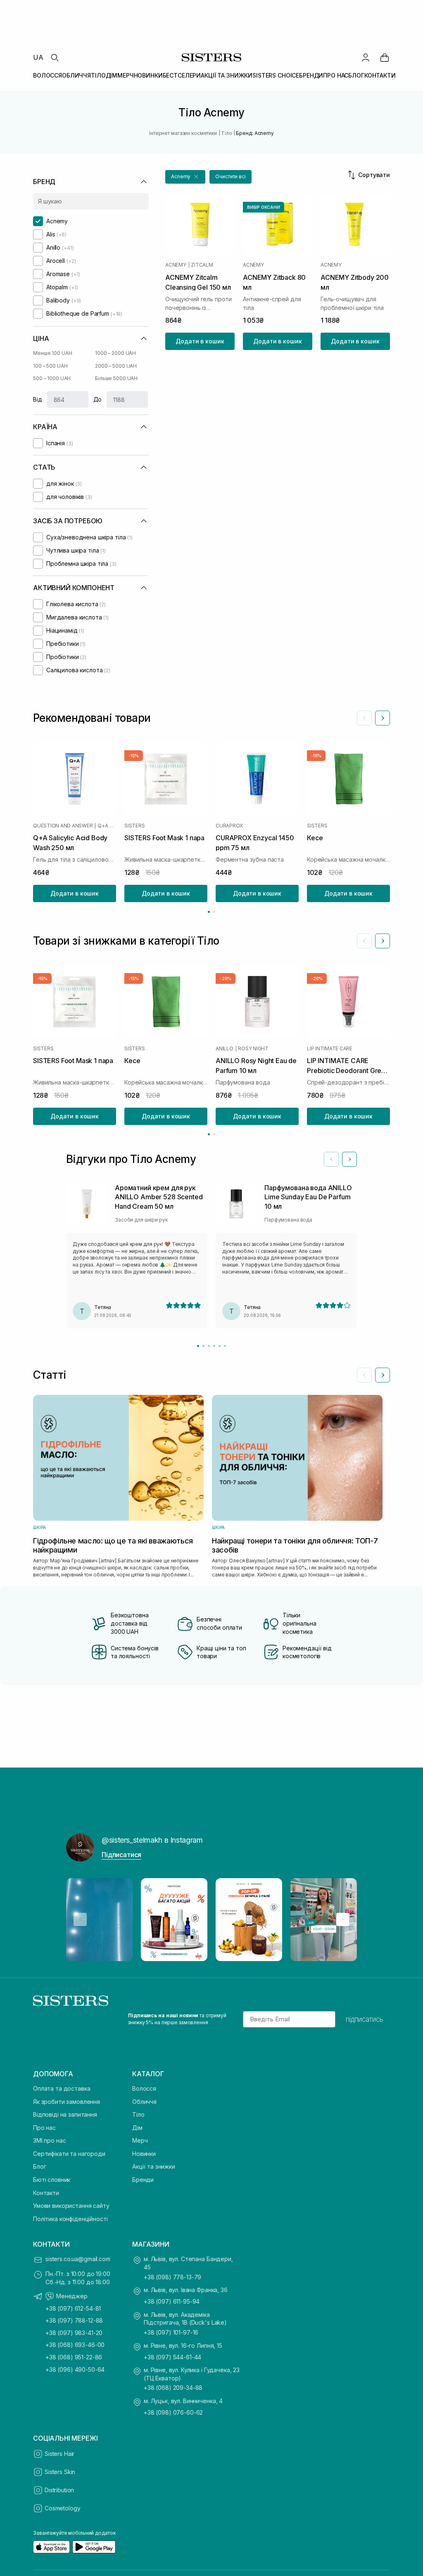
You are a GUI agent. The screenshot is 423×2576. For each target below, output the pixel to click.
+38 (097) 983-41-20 (74, 2333)
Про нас (44, 2128)
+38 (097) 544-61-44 (172, 2357)
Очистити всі (231, 176)
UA (38, 57)
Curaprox (229, 826)
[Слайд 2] (203, 1346)
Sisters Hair (59, 2454)
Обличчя (144, 2102)
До (98, 399)
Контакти (46, 2193)
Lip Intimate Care (330, 1048)
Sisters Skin (60, 2472)
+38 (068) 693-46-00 (75, 2345)
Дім (137, 2128)
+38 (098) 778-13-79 (172, 2277)
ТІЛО (98, 75)
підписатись (365, 2019)
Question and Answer (63, 826)
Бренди (143, 2180)
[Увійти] (366, 57)
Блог (39, 2166)
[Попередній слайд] (364, 718)
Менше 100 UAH (52, 353)
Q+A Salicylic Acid (107, 826)
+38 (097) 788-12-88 (74, 2320)
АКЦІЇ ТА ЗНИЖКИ (227, 75)
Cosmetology (62, 2508)
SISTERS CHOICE (276, 75)
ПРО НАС (336, 75)
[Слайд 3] (209, 1346)
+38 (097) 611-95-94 (172, 2301)
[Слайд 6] (225, 1346)
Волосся (144, 2088)
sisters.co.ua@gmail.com (78, 2259)
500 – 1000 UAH (52, 378)
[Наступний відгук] (349, 1159)
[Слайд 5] (220, 1346)
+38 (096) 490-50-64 (75, 2369)
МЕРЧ (125, 75)
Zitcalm (202, 265)
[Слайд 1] (198, 1346)
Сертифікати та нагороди (69, 2154)
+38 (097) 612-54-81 (73, 2308)
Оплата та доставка (62, 2088)
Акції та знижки (154, 2166)
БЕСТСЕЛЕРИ (182, 75)
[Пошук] (55, 57)
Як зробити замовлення (67, 2102)
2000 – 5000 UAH (116, 366)
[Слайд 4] (214, 1346)
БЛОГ (356, 75)
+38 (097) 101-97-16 (171, 2332)
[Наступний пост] (343, 1919)
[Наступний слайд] (383, 718)
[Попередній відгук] (331, 1159)
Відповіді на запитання (65, 2114)
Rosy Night (253, 1048)
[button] (185, 177)
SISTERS (134, 826)
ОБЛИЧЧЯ (76, 75)
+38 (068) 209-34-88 (173, 2388)
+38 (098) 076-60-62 (173, 2412)
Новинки (144, 2154)
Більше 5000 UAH (116, 378)
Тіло (138, 2114)
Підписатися (121, 1855)
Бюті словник (52, 2180)
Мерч (140, 2140)
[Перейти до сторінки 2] (214, 912)
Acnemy (176, 265)
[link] (385, 57)
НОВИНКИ (148, 75)
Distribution (59, 2490)
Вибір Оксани (264, 207)
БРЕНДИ (311, 75)
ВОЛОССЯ (48, 75)
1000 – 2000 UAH (115, 353)
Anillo (225, 1048)
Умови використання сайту (71, 2206)
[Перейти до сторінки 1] (209, 912)
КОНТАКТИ (380, 75)
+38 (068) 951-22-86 (74, 2357)
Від (38, 399)
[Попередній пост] (80, 1919)
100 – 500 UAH (50, 366)
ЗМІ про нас (49, 2140)
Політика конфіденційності (70, 2219)
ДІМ (112, 75)
